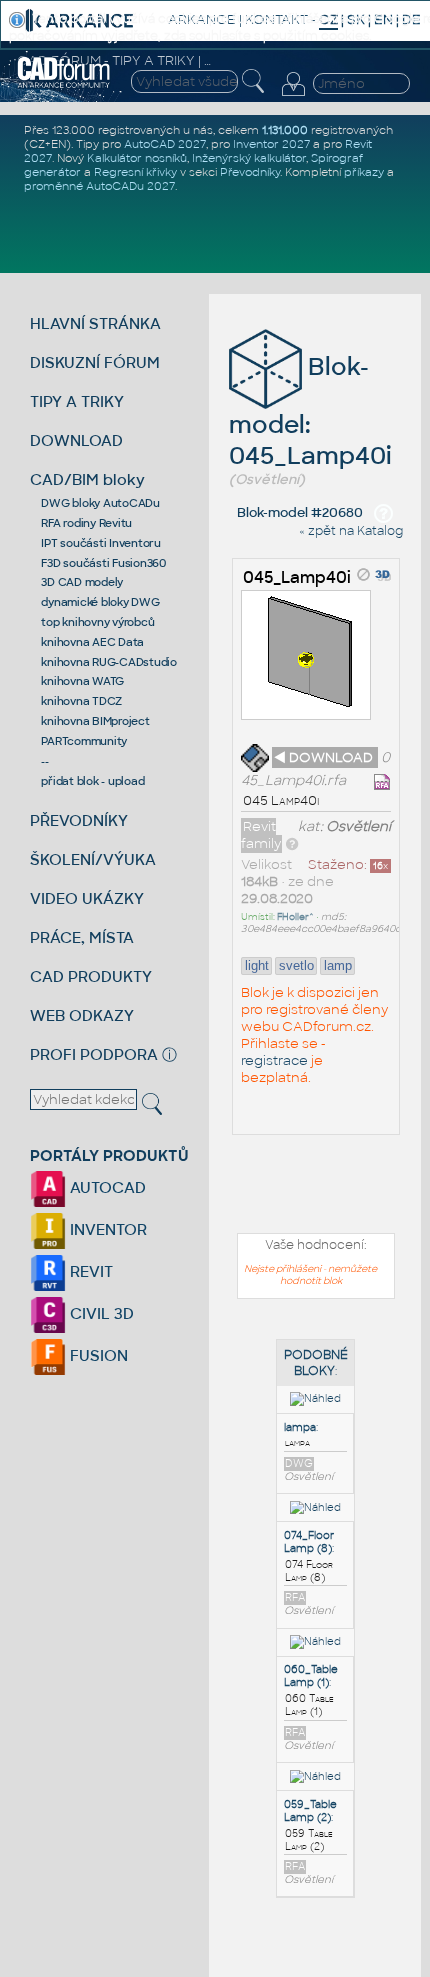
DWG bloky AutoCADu (100, 503)
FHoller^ (295, 917)
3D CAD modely (82, 582)
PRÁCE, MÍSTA (82, 937)
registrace (274, 1060)
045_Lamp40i (297, 577)
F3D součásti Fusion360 (103, 563)
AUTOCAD (106, 1187)
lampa (300, 1427)
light (257, 965)
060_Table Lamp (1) (311, 1676)
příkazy (364, 172)
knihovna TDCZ (81, 701)
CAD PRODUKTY (91, 976)
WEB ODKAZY (82, 1015)
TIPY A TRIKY (77, 401)
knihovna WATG (82, 681)
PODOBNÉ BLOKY (316, 1363)
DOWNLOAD (76, 440)
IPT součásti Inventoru (101, 543)
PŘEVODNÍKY (79, 820)
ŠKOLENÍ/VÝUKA (93, 859)
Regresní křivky (135, 172)
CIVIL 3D (100, 1313)
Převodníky (250, 172)
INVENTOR (106, 1229)
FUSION (97, 1355)
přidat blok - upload (92, 781)
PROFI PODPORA (94, 1054)
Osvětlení (358, 826)
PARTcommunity (84, 741)
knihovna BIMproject (95, 721)
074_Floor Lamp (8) (309, 1542)
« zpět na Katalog (351, 531)
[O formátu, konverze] (292, 843)
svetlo (296, 965)
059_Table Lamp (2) (310, 1811)
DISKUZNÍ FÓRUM (95, 362)
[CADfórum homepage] (64, 85)
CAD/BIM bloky (87, 479)
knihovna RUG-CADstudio (109, 662)
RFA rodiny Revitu (86, 523)
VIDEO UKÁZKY (87, 898)
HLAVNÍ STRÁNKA (95, 323)
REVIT (89, 1271)
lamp (338, 965)
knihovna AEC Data (92, 642)
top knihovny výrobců (97, 622)
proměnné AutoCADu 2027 (99, 186)
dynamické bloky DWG (100, 602)
